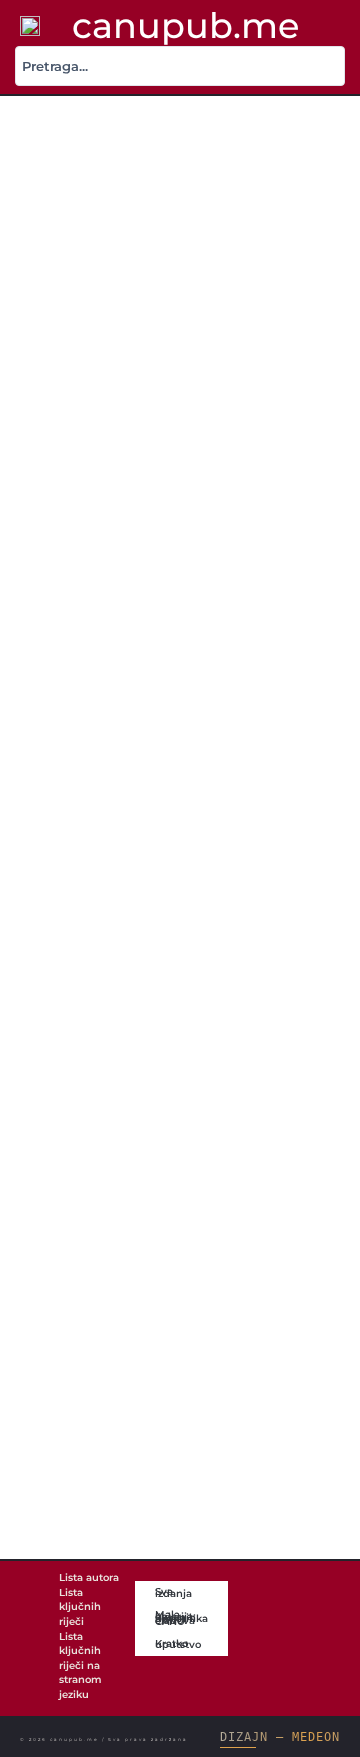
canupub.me (185, 25)
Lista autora (89, 1577)
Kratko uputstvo (178, 1644)
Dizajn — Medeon (279, 1737)
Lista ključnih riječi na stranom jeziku (80, 1665)
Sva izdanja (173, 1592)
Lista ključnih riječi (80, 1607)
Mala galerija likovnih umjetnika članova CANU (181, 1618)
